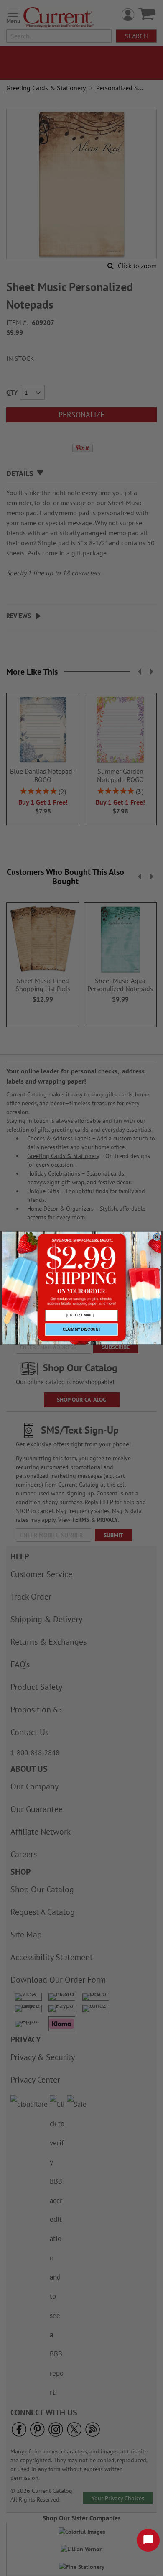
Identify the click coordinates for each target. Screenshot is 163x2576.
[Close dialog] (157, 1237)
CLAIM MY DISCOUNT (82, 1329)
